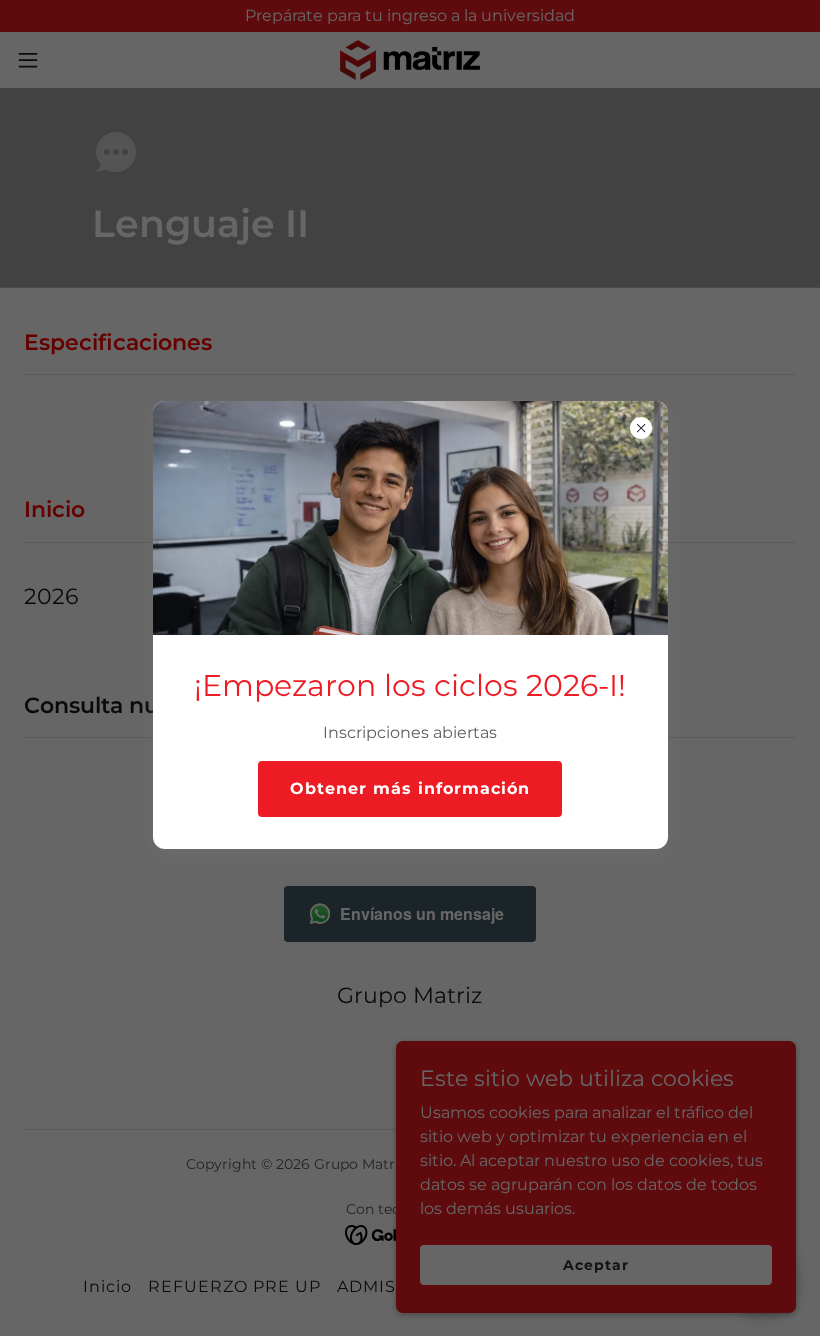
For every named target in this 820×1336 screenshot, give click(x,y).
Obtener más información (410, 788)
